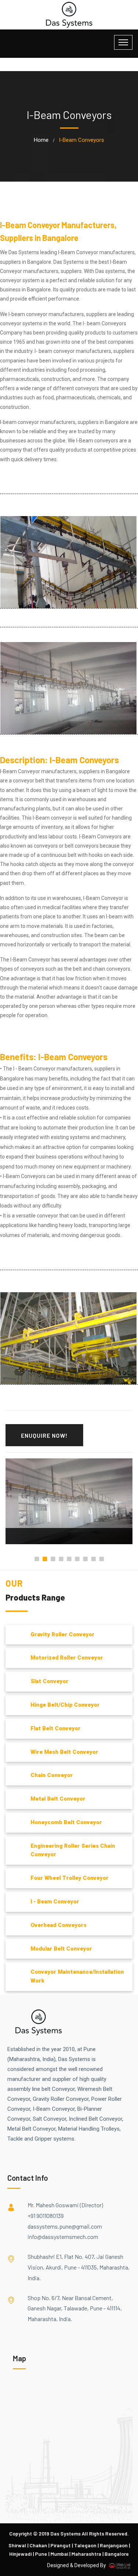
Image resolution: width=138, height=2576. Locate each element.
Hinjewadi (20, 2554)
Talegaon (85, 2545)
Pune (41, 2554)
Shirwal (17, 2545)
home (41, 140)
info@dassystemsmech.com (63, 2237)
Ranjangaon (114, 2545)
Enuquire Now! (44, 1435)
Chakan (38, 2545)
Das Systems (66, 2533)
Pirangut (61, 2545)
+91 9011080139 (46, 2216)
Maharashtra (86, 2554)
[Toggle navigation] (123, 42)
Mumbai (59, 2554)
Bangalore (117, 2554)
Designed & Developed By (77, 2565)
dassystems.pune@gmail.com (65, 2226)
